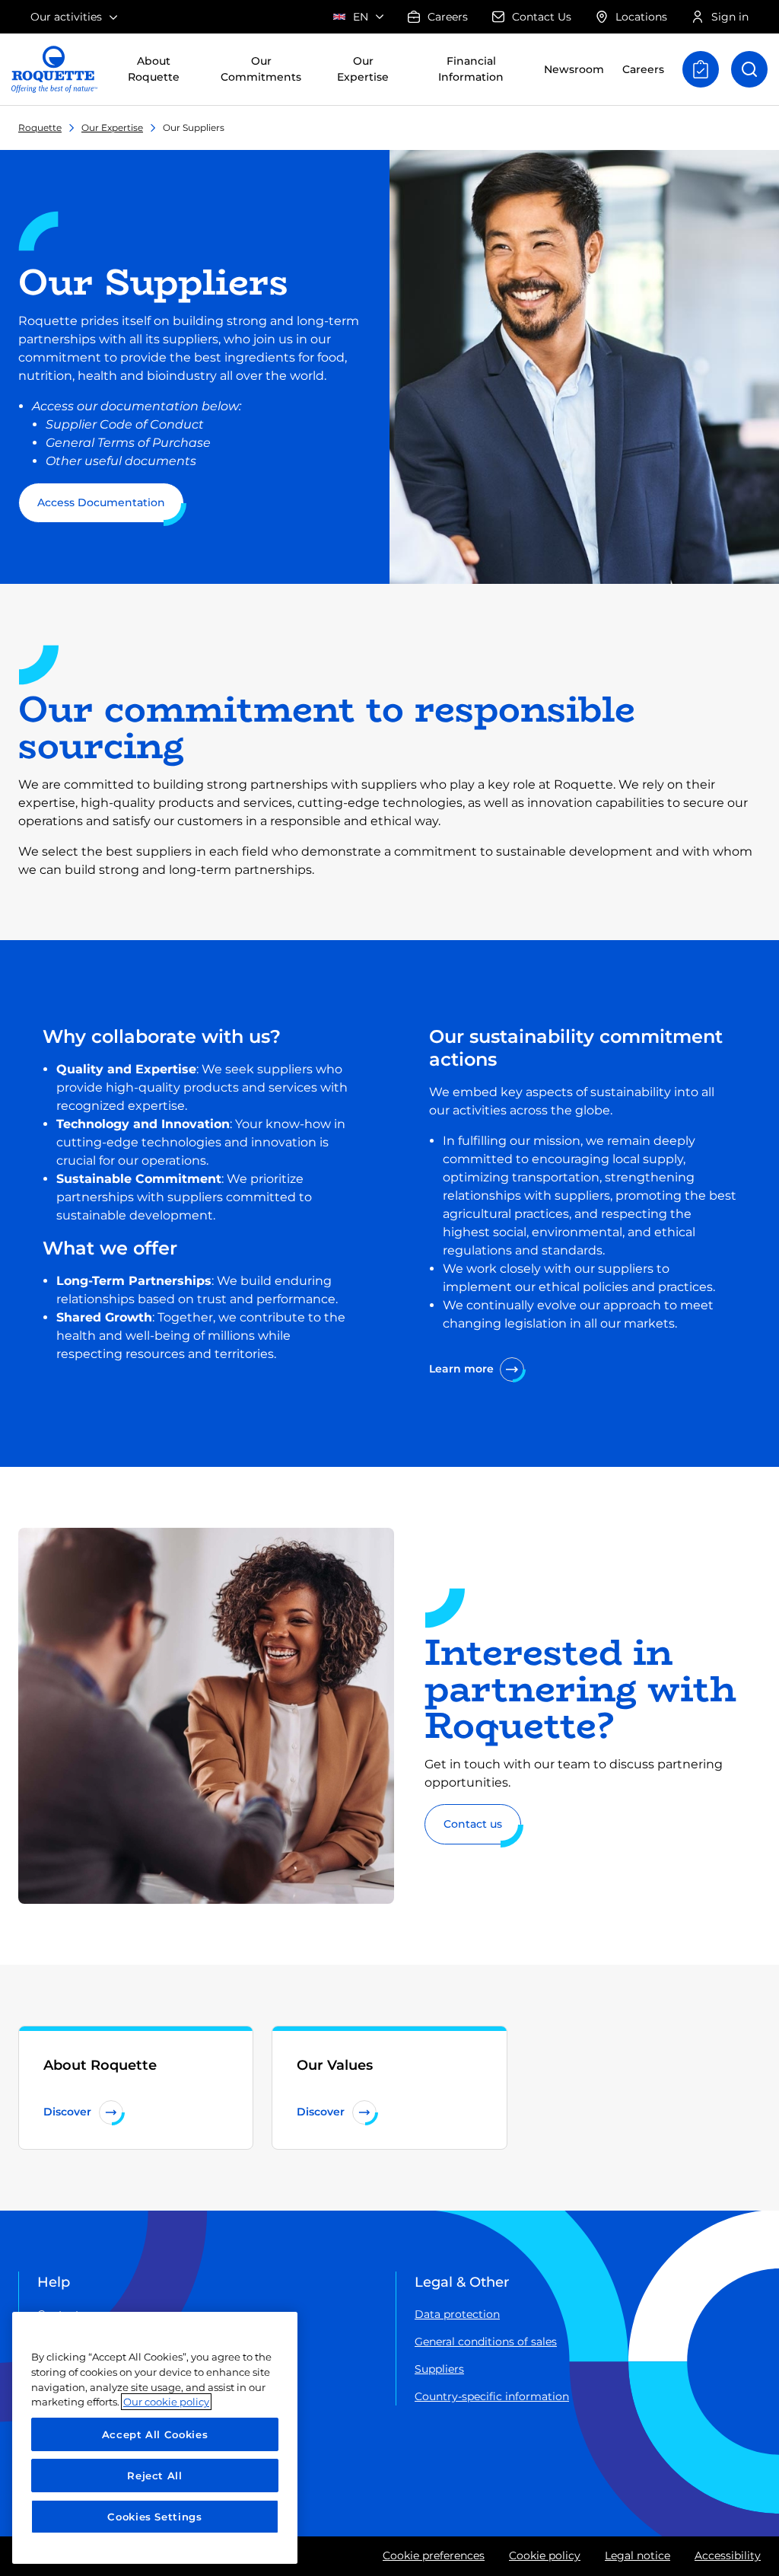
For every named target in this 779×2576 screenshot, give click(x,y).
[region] (155, 2438)
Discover (67, 2112)
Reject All (155, 2476)
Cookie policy (545, 2555)
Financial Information (471, 69)
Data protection (457, 2314)
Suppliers (439, 2369)
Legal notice (638, 2555)
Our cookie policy (166, 2402)
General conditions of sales (486, 2342)
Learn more (461, 1369)
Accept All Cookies (155, 2434)
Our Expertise (112, 128)
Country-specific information (492, 2396)
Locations (641, 17)
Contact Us (542, 17)
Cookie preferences (434, 2555)
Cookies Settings (155, 2517)
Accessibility (728, 2555)
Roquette (40, 128)
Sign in (730, 17)
